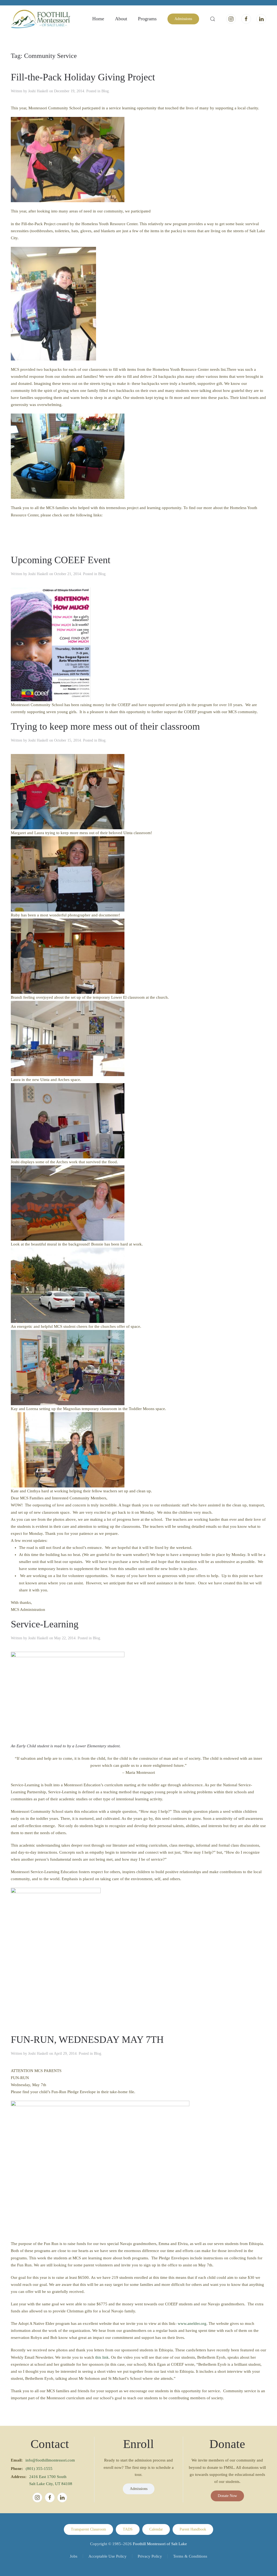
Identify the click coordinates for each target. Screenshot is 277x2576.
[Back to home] (41, 19)
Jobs (74, 2556)
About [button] (121, 19)
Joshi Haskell (38, 91)
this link (102, 2357)
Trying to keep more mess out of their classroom (105, 726)
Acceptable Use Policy (108, 2556)
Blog (105, 91)
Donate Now (227, 2496)
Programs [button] (147, 19)
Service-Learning (45, 1624)
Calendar (156, 2529)
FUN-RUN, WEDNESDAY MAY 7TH (87, 2040)
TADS (128, 2529)
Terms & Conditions (190, 2556)
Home (98, 19)
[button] (213, 19)
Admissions (183, 19)
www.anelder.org (192, 2323)
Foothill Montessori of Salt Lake (160, 2544)
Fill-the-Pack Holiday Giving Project (83, 77)
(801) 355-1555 (39, 2469)
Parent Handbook (193, 2529)
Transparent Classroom (88, 2529)
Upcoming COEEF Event (61, 560)
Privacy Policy (150, 2556)
